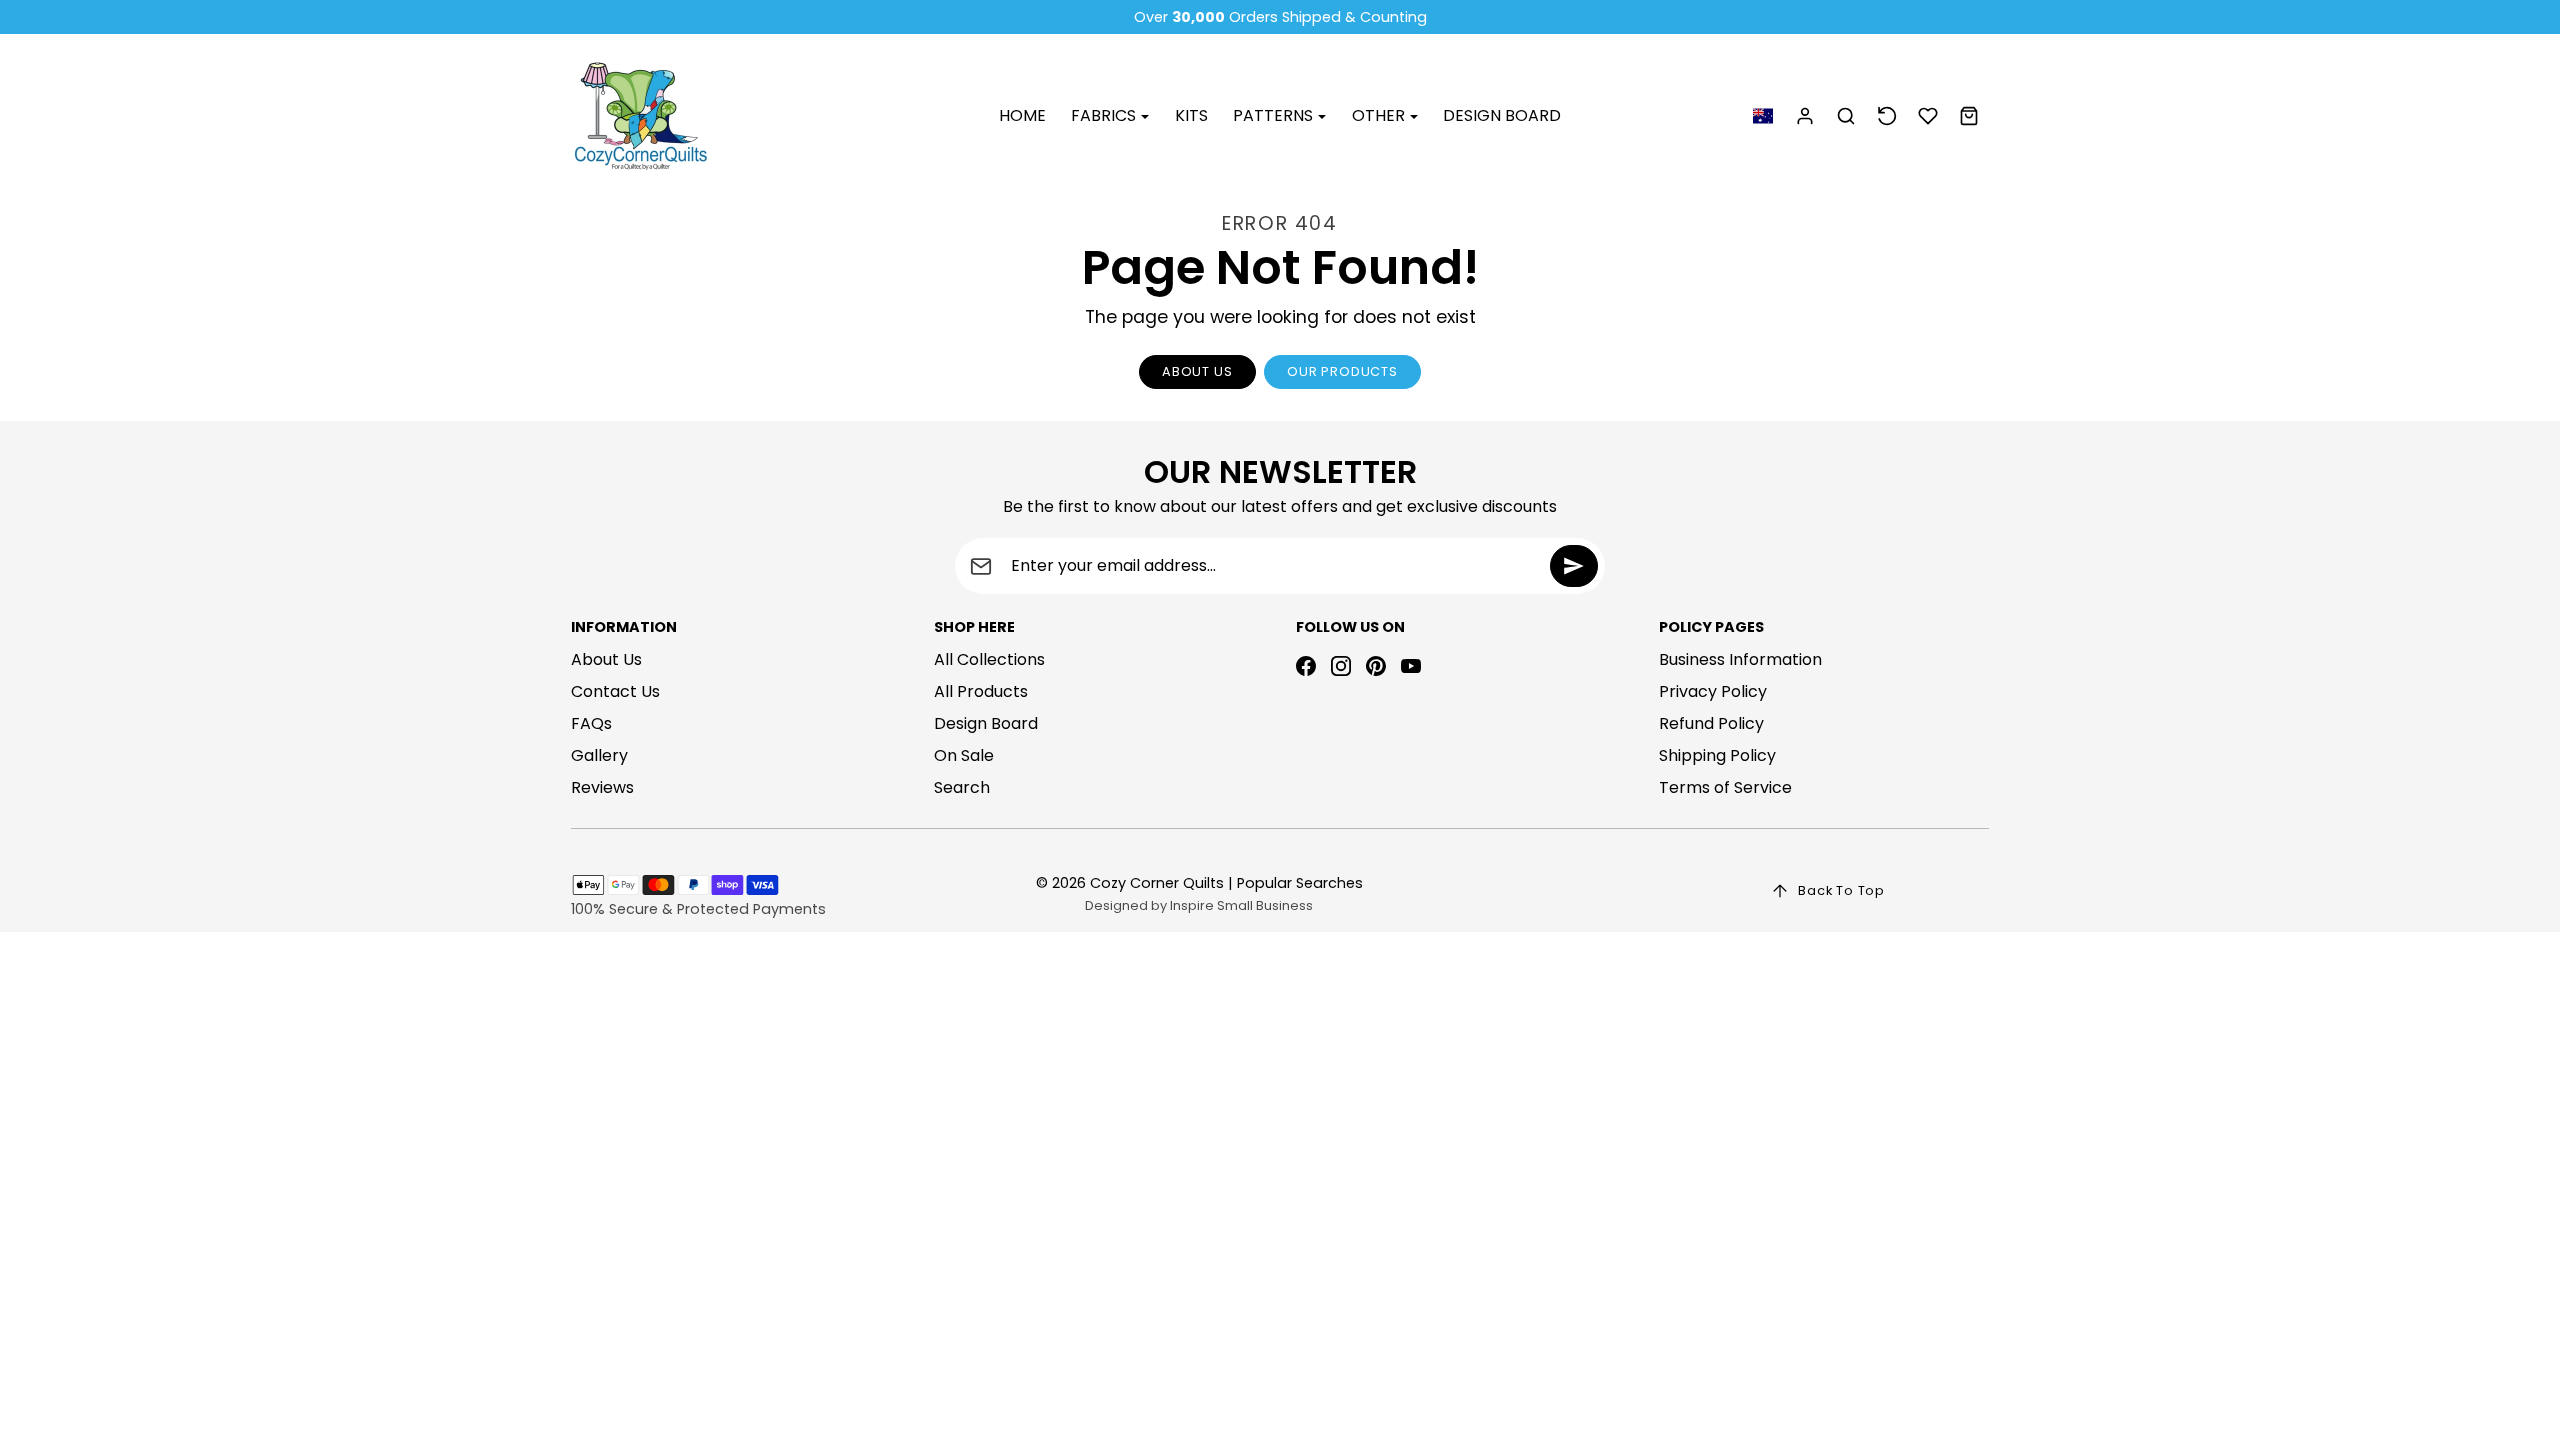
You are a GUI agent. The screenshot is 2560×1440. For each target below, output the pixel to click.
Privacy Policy (1713, 691)
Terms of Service (1725, 787)
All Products (981, 691)
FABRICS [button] (1105, 115)
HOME (1022, 115)
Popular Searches (1300, 883)
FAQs (591, 723)
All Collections (989, 659)
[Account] (1805, 116)
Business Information (1740, 659)
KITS (1191, 115)
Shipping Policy (1717, 755)
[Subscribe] (1574, 566)
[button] (1762, 116)
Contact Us (615, 691)
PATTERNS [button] (1275, 115)
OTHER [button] (1380, 115)
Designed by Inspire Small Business (1199, 905)
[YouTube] (1411, 666)
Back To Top (1841, 890)
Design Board (986, 723)
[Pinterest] (1376, 666)
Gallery (599, 755)
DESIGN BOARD (1502, 115)
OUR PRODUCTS (1342, 371)
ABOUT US (1197, 371)
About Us (606, 659)
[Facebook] (1306, 666)
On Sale (964, 755)
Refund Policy (1711, 723)
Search (962, 787)
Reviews (602, 787)
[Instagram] (1341, 666)
